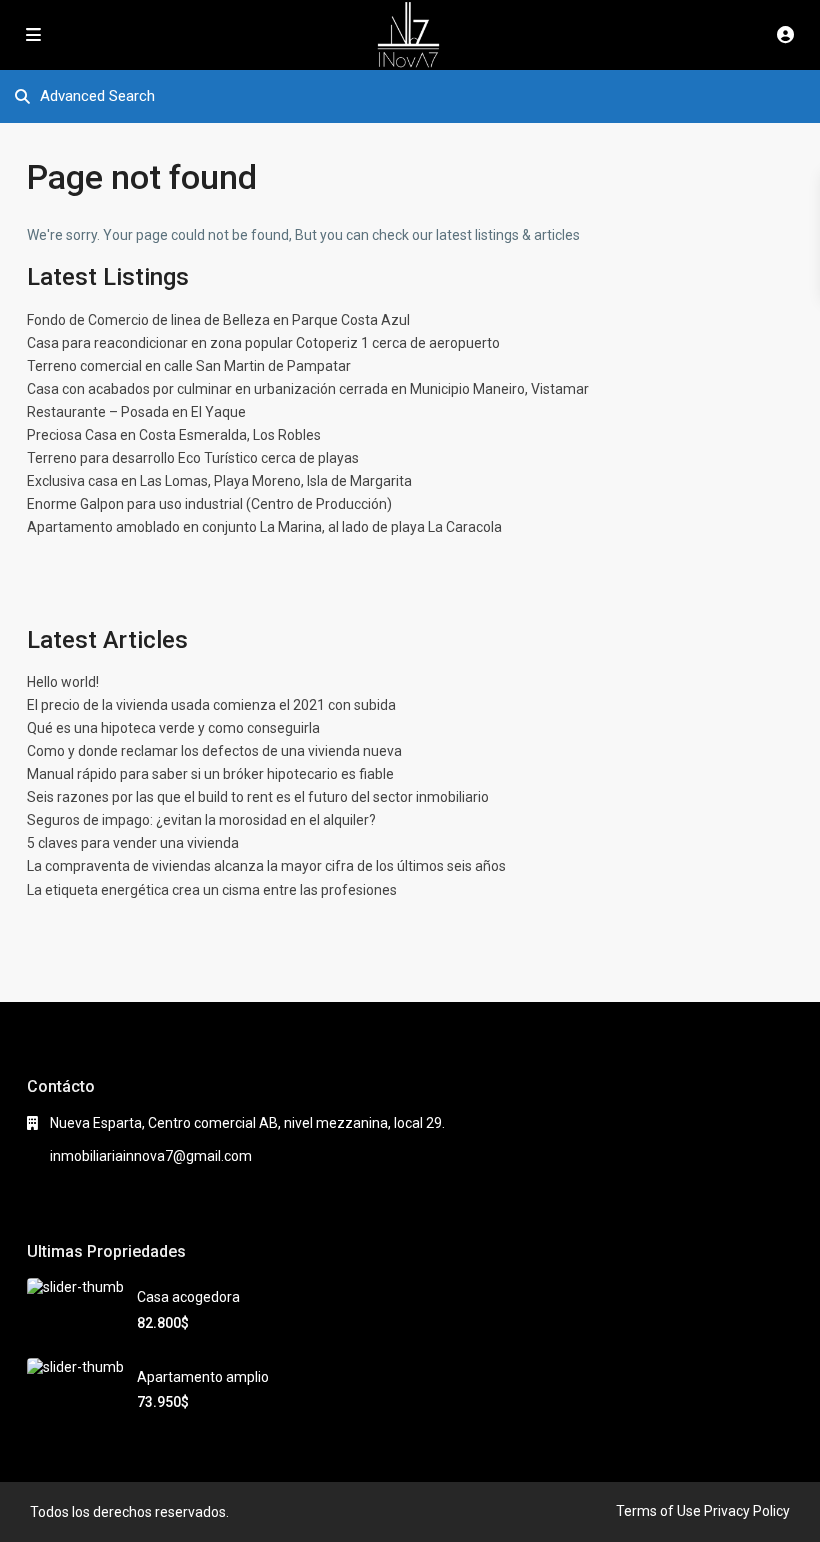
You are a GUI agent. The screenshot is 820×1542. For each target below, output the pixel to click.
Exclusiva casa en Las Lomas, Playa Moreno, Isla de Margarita (219, 481)
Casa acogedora (188, 1297)
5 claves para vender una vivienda (133, 843)
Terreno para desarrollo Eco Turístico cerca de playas (193, 458)
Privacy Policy (747, 1511)
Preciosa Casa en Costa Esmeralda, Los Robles (174, 435)
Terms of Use (658, 1511)
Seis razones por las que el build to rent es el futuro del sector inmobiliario (258, 797)
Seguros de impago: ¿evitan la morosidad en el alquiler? (201, 820)
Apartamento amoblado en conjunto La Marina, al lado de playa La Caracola (264, 527)
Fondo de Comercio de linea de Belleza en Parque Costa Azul (218, 320)
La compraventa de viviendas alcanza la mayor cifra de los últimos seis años (266, 866)
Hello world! (63, 682)
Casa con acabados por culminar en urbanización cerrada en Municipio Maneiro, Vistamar (308, 389)
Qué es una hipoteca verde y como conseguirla (173, 728)
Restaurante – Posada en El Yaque (136, 412)
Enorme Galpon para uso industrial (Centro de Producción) (209, 504)
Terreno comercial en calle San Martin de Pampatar (189, 366)
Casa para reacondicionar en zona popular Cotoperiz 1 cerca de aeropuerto (263, 343)
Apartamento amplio (203, 1377)
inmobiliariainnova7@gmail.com (151, 1156)
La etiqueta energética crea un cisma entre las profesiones (212, 890)
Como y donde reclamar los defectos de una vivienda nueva (214, 751)
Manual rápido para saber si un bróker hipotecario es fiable (210, 774)
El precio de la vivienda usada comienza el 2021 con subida (211, 705)
